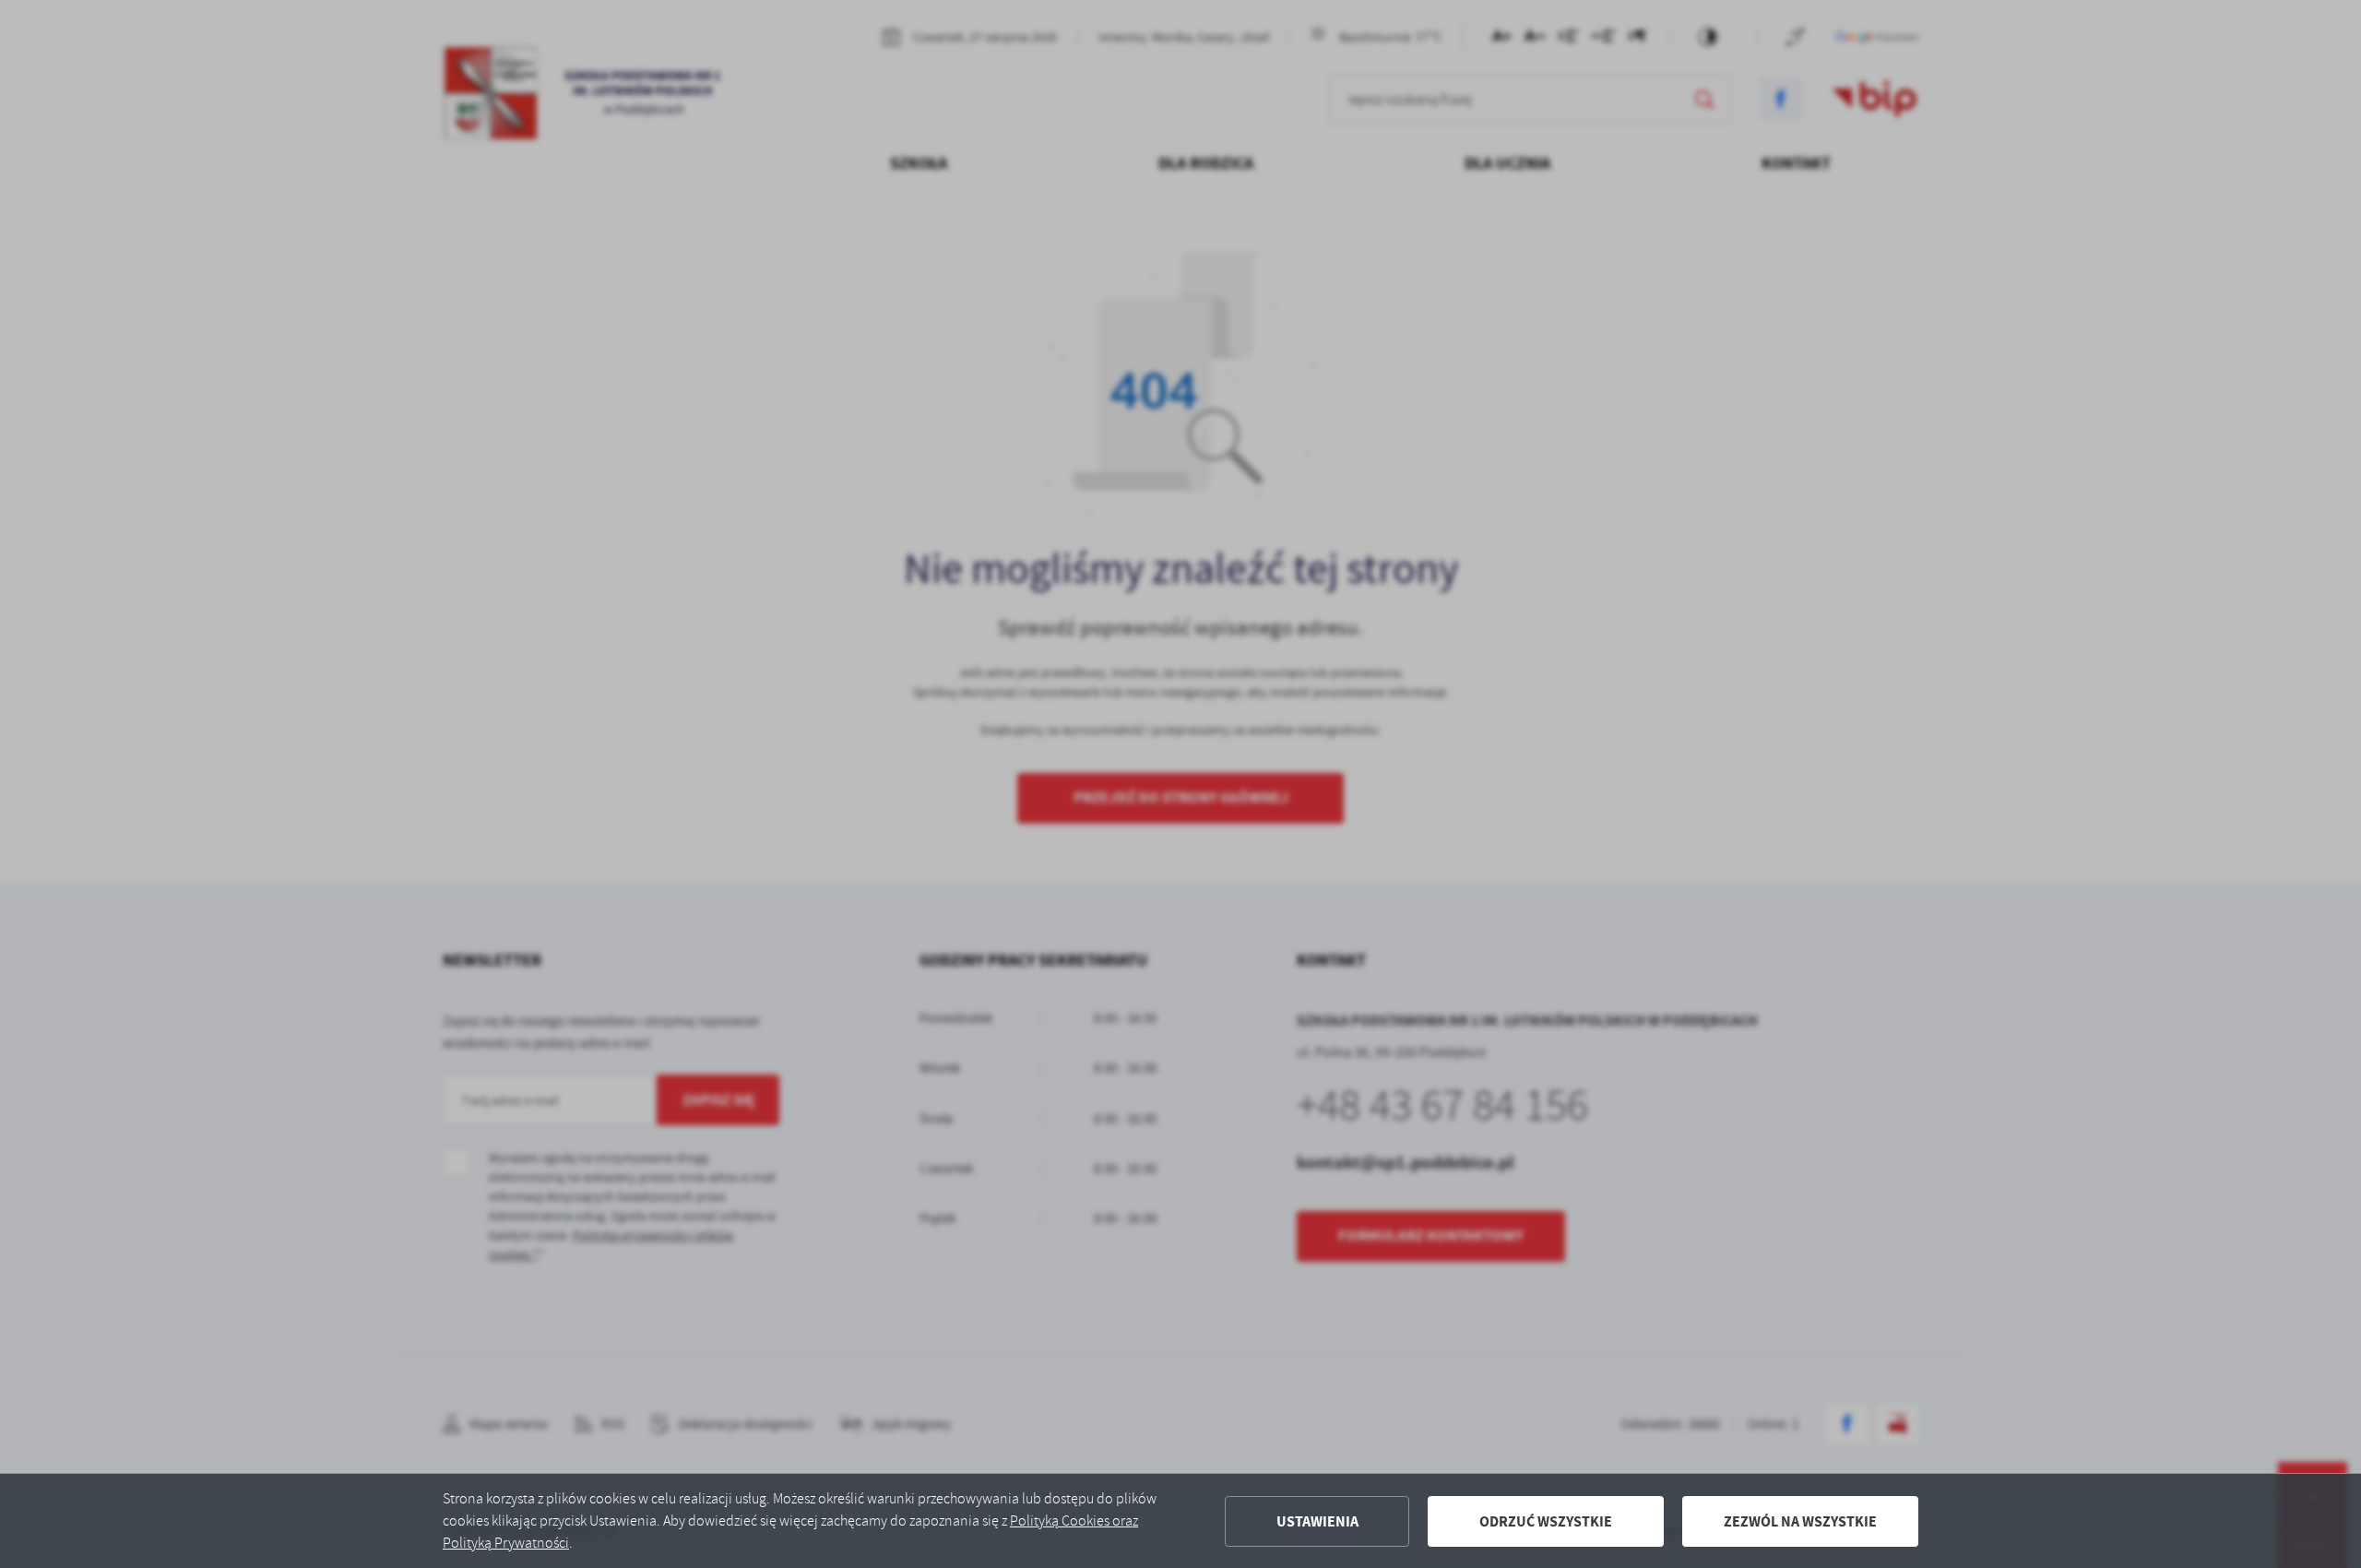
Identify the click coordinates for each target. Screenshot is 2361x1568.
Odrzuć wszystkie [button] (1546, 1521)
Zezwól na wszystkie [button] (1800, 1521)
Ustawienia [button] (1317, 1521)
